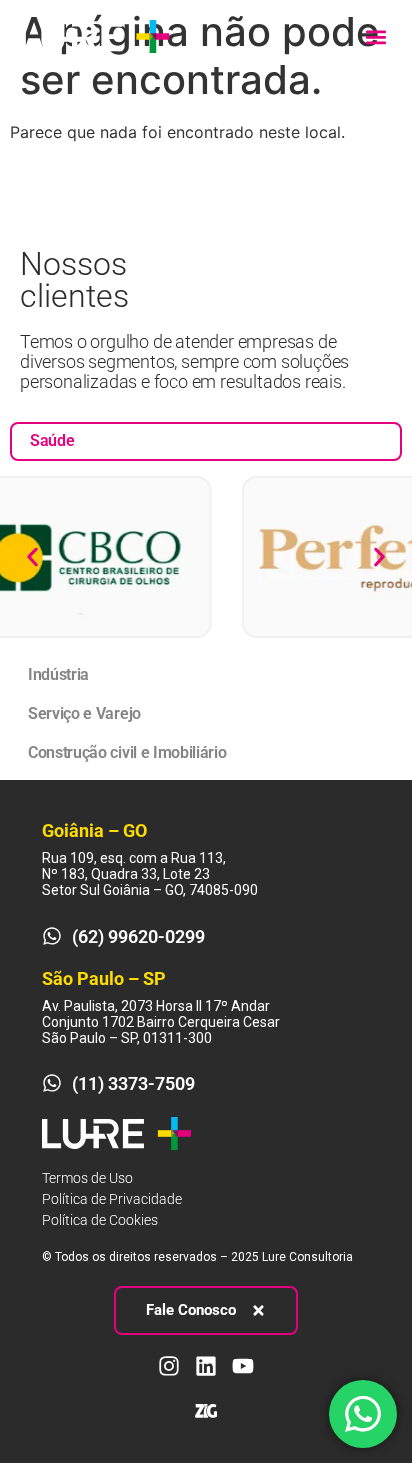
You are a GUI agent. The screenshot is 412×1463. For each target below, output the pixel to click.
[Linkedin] (206, 1366)
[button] (375, 36)
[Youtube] (243, 1366)
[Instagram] (169, 1366)
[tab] (206, 441)
